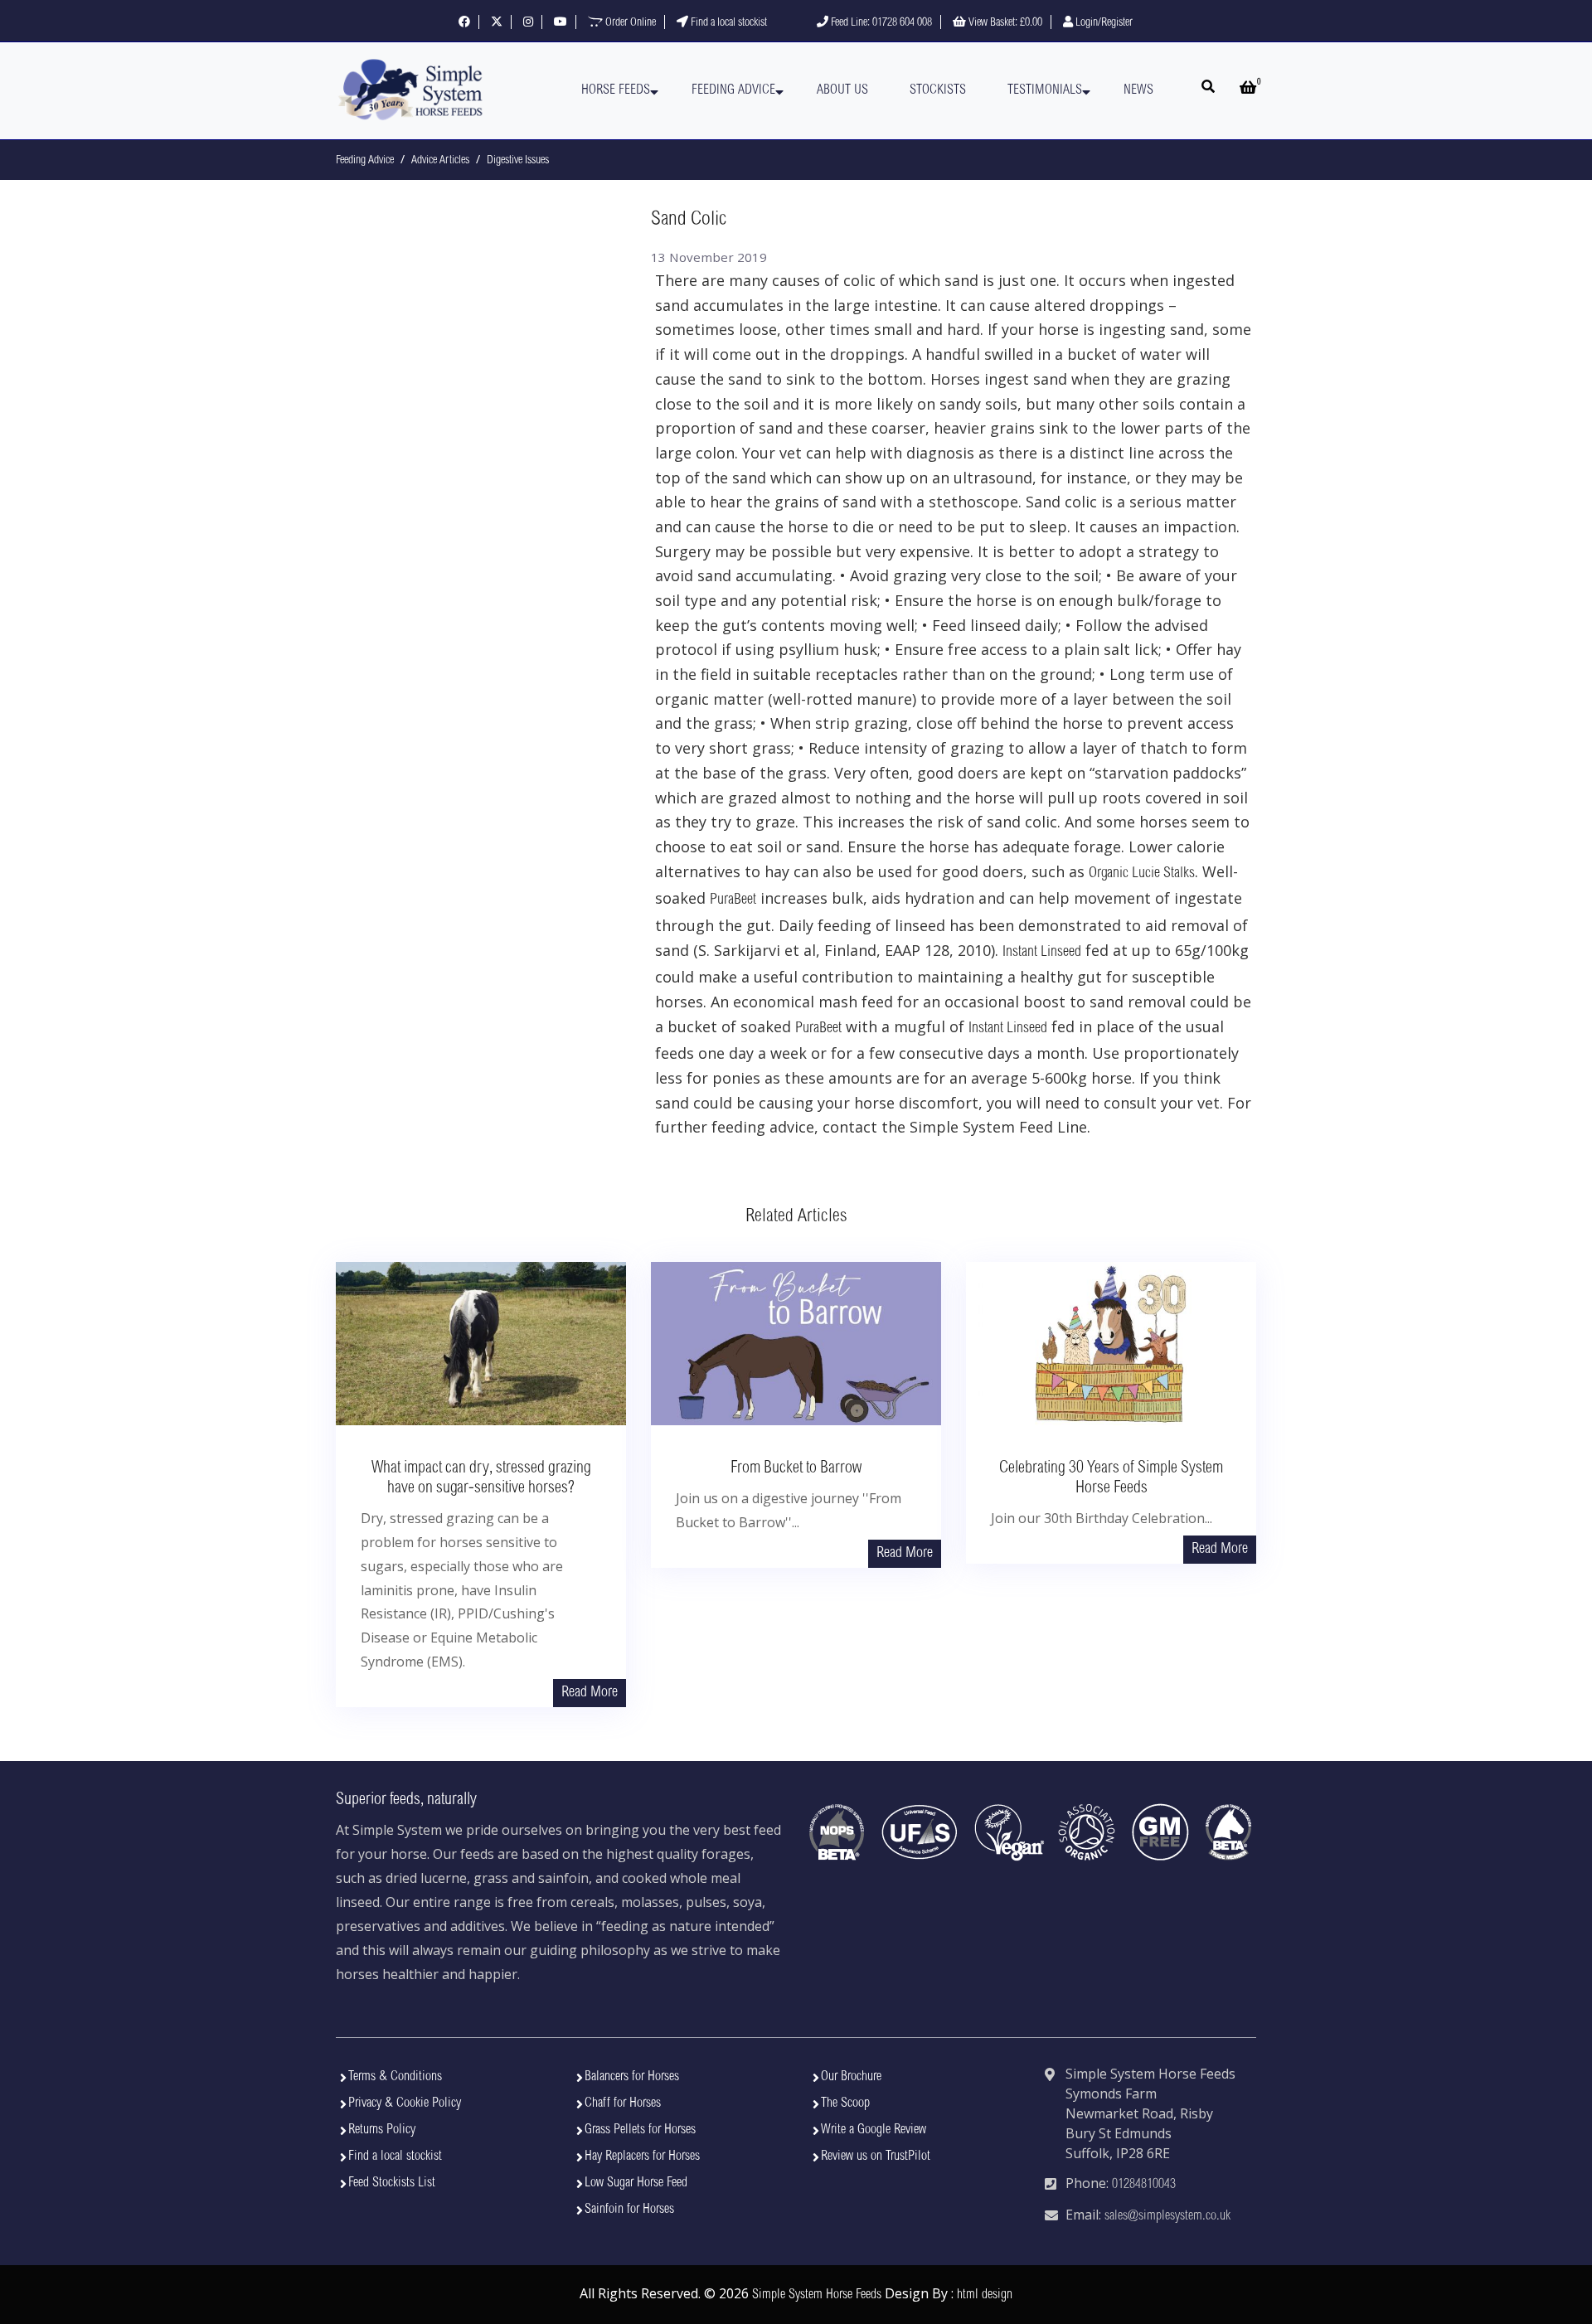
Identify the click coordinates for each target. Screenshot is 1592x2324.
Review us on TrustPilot (876, 2157)
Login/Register (1103, 23)
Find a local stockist (728, 23)
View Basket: (1004, 23)
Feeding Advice (733, 90)
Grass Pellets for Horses (640, 2130)
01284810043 (1144, 2185)
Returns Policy (382, 2130)
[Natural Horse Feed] (410, 91)
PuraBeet (733, 900)
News (1138, 90)
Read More (590, 1693)
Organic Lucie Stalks (1142, 874)
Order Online (629, 23)
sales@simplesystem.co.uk (1167, 2216)
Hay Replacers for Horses (642, 2157)
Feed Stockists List (392, 2183)
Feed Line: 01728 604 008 (880, 23)
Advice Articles (440, 161)
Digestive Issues (518, 161)
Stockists (938, 90)
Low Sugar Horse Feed (636, 2183)
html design (985, 2295)
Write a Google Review (874, 2130)
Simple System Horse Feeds (817, 2295)
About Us (842, 90)
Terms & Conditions (395, 2077)
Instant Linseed (1042, 953)
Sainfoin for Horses (629, 2210)
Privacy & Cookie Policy (405, 2103)
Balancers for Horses (632, 2077)
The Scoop (845, 2103)
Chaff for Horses (623, 2103)
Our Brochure (851, 2077)
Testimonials (1045, 90)
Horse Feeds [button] (616, 90)
